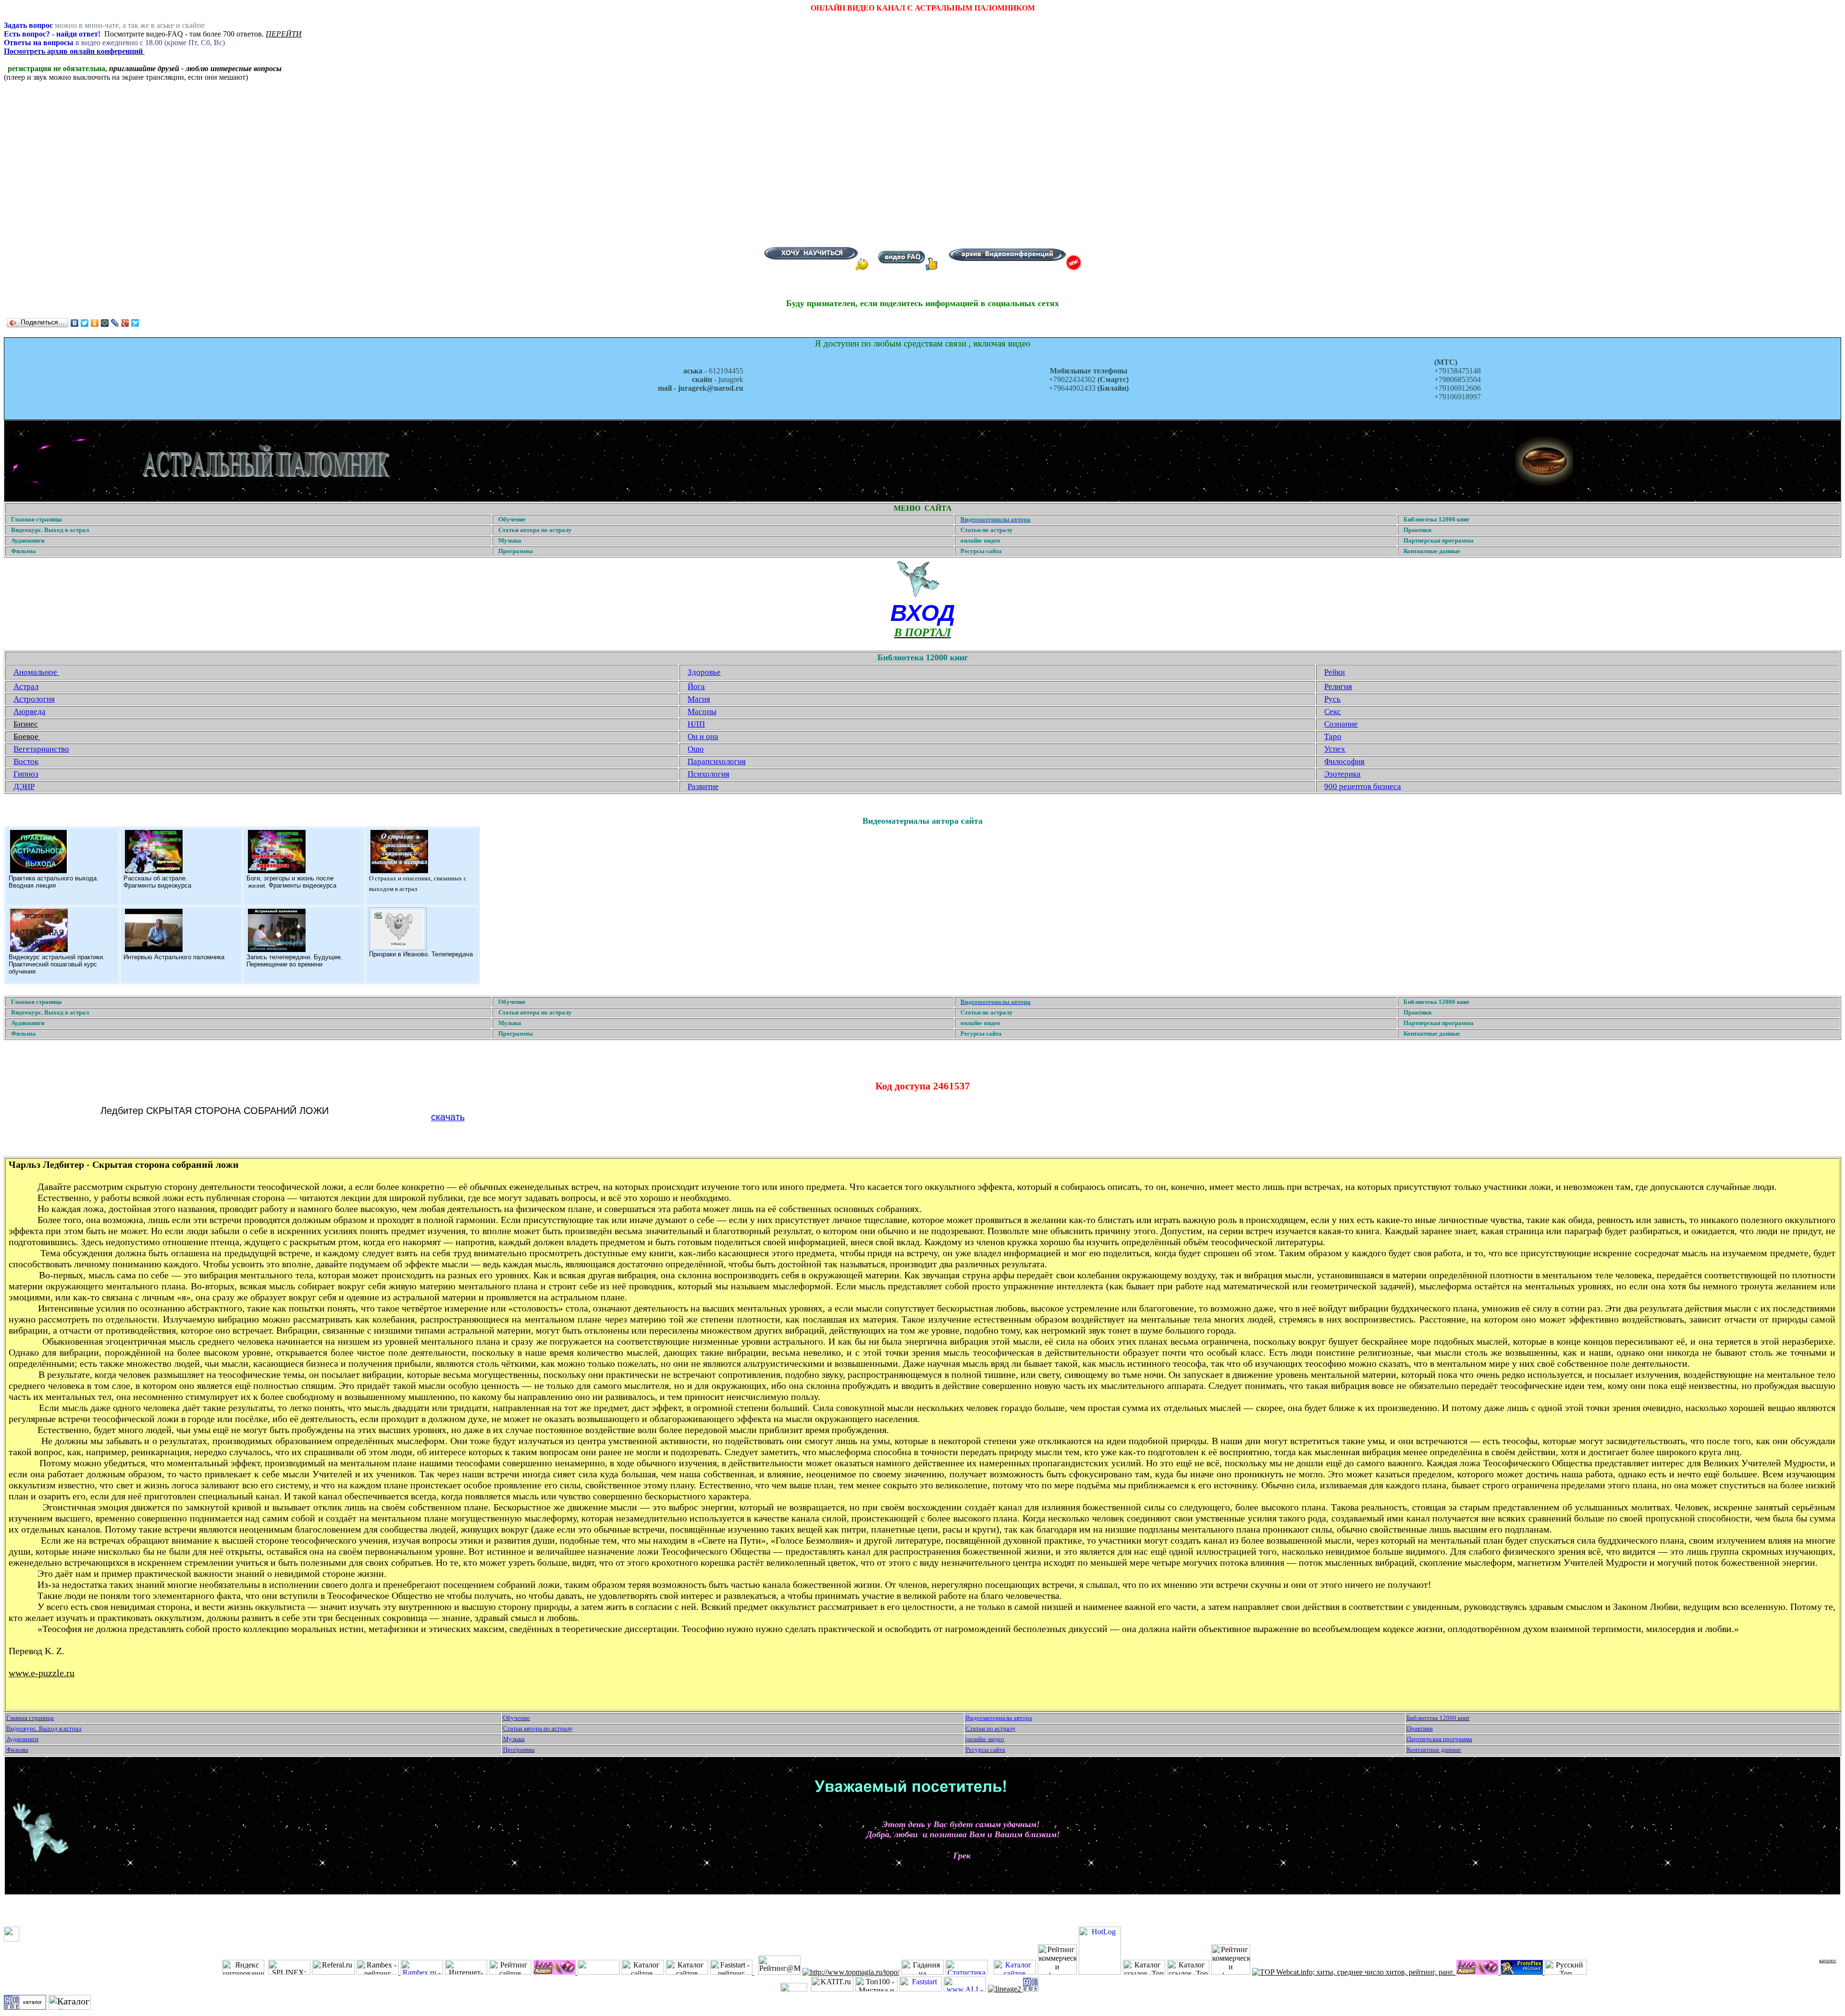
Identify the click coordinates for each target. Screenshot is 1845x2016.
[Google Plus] (125, 323)
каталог (1828, 1960)
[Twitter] (85, 323)
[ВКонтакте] (75, 323)
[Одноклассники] (95, 323)
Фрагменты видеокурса (157, 885)
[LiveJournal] (115, 323)
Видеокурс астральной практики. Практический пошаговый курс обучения (57, 964)
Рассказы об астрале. (155, 878)
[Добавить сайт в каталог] (1031, 1989)
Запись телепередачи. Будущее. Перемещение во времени (295, 961)
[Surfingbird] (135, 323)
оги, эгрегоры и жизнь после (292, 878)
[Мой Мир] (105, 323)
